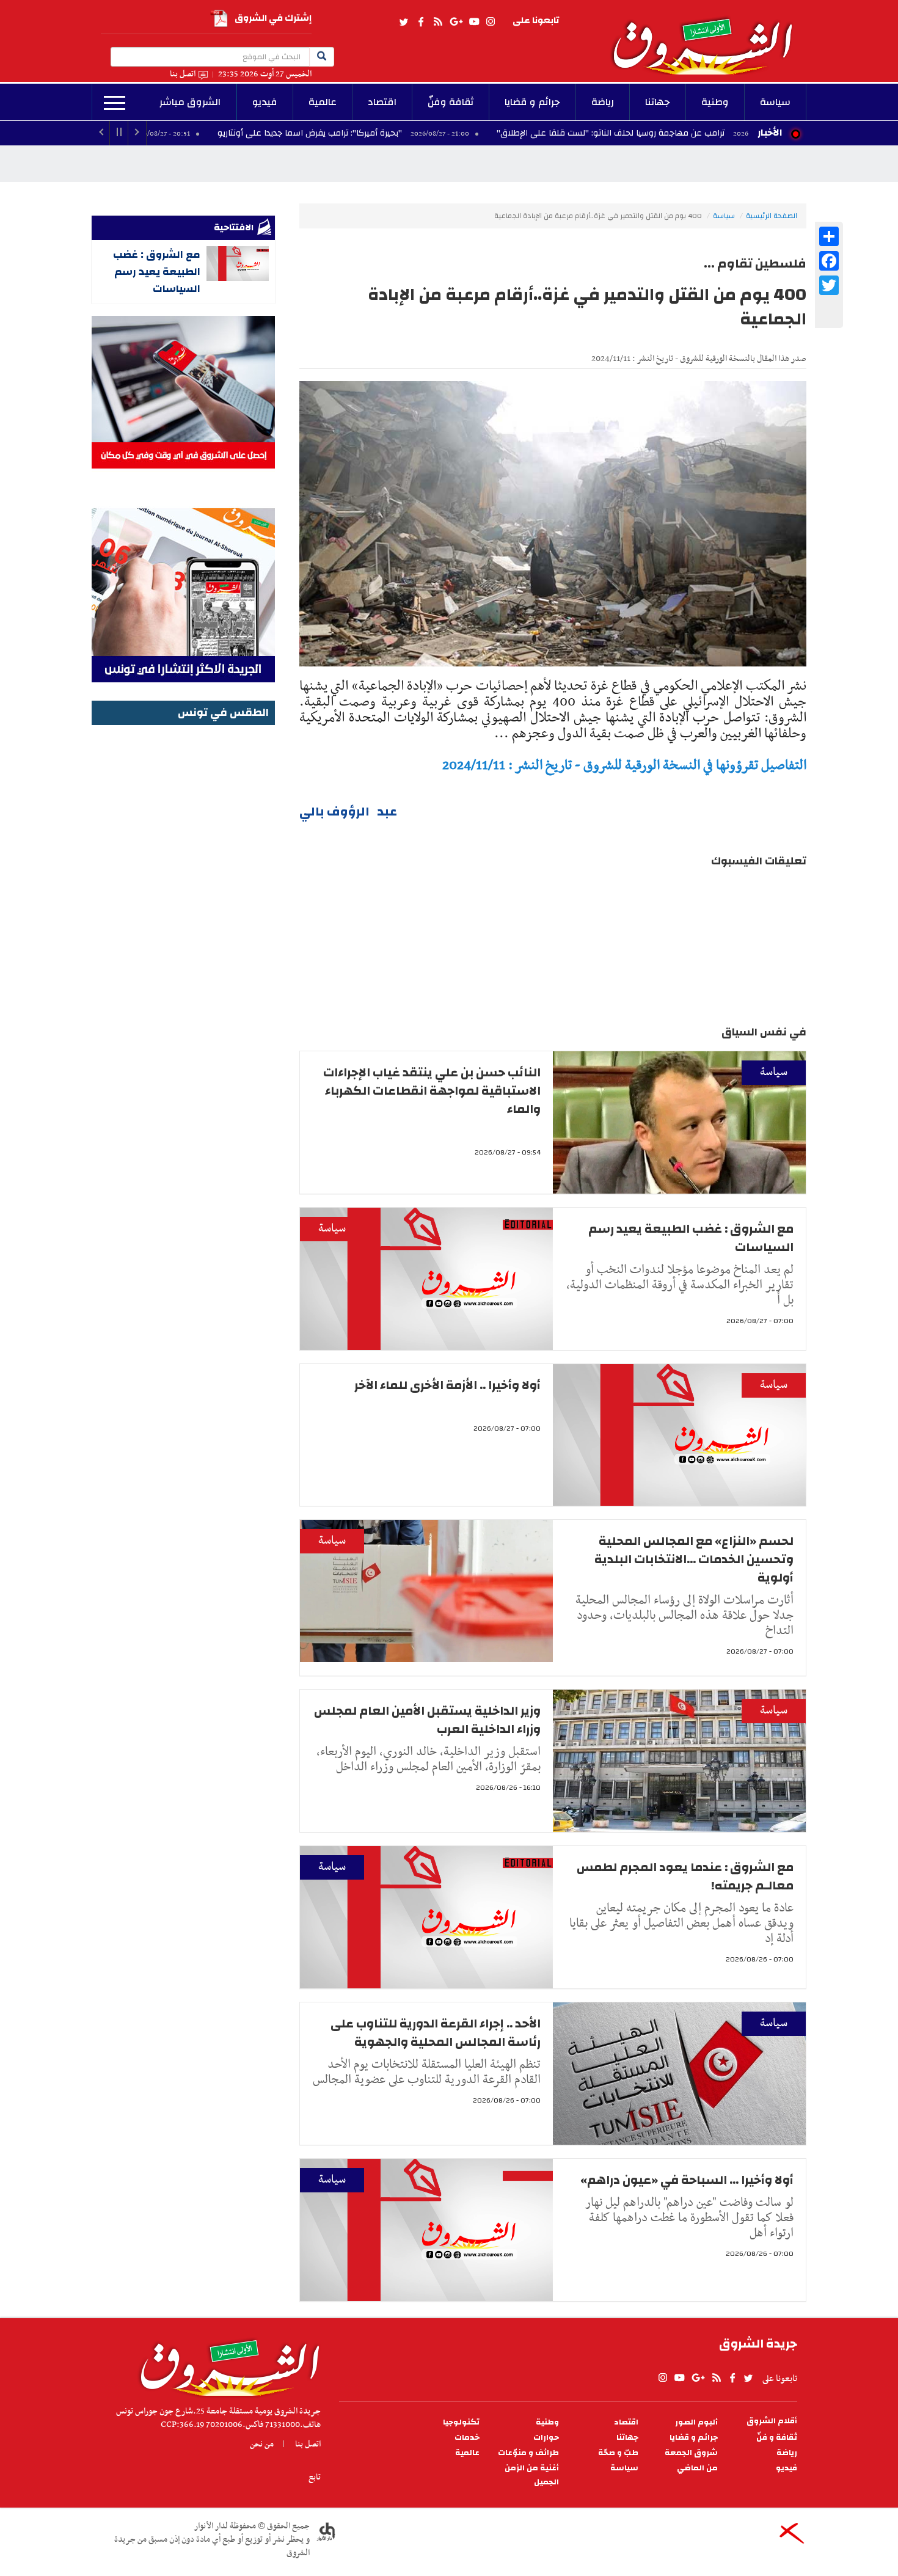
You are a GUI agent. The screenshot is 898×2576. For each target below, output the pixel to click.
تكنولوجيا (461, 2422)
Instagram (491, 22)
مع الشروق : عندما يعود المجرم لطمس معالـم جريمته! (685, 1876)
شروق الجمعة (691, 2453)
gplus (456, 22)
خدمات (467, 2438)
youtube (474, 22)
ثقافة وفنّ (451, 102)
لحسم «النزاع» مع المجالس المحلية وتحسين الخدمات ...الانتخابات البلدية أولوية (694, 1559)
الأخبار (770, 133)
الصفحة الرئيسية (772, 216)
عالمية (323, 102)
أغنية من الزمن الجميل (532, 2475)
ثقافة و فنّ (777, 2438)
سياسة (775, 102)
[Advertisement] (183, 912)
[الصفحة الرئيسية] (708, 37)
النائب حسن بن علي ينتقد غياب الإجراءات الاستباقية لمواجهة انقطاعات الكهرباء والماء (432, 1091)
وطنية (715, 102)
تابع (315, 2477)
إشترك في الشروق (273, 18)
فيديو (265, 102)
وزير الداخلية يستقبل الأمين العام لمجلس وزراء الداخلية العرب (427, 1720)
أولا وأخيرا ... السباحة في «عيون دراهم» (687, 2180)
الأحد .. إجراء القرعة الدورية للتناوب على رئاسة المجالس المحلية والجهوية (436, 2033)
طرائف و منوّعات (528, 2453)
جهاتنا (658, 102)
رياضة (603, 102)
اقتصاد (382, 102)
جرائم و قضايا (532, 102)
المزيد (115, 103)
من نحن (262, 2444)
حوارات (546, 2438)
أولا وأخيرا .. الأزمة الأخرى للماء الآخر (447, 1385)
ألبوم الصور (696, 2422)
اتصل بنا (183, 74)
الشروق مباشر (190, 102)
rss (437, 22)
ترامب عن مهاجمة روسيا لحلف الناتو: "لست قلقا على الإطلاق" (714, 133)
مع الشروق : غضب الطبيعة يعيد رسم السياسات (691, 1238)
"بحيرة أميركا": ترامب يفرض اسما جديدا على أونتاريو (414, 133)
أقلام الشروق (772, 2421)
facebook (421, 22)
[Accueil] (226, 2365)
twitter (404, 22)
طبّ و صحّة (618, 2453)
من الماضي (697, 2468)
